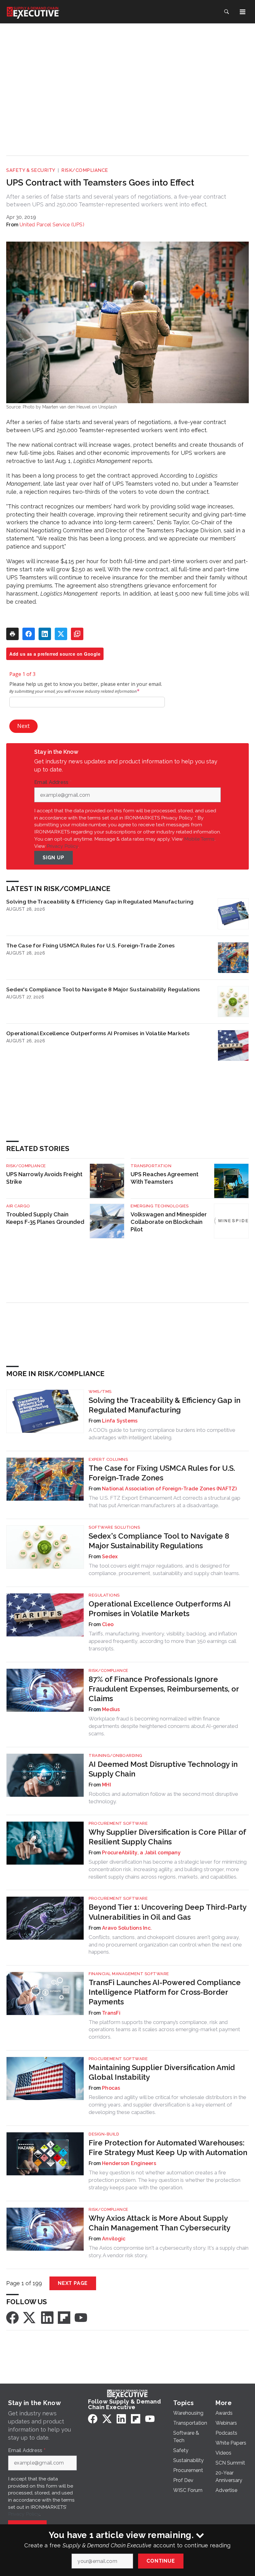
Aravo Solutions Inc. (127, 1928)
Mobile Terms (199, 839)
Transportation (151, 1166)
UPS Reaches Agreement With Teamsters (165, 1178)
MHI (107, 1785)
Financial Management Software (129, 1974)
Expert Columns (108, 1459)
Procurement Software (118, 1823)
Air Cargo (18, 1206)
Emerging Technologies (160, 1206)
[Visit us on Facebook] (12, 2317)
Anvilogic (114, 2239)
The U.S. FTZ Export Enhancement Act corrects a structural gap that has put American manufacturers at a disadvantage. (165, 1502)
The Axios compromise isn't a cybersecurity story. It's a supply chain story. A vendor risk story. (169, 2252)
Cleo (108, 1624)
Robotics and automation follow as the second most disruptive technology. (163, 1798)
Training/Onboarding (116, 1755)
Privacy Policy (62, 846)
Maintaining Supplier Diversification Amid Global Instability (162, 2072)
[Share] (29, 634)
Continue (161, 2561)
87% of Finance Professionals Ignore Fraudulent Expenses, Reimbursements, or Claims (164, 1689)
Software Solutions (114, 1527)
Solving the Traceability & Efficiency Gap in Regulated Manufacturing (100, 901)
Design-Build (104, 2134)
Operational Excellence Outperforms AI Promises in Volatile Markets (98, 1033)
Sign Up (53, 858)
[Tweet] (61, 634)
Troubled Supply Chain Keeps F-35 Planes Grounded (45, 1218)
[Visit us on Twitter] (30, 2317)
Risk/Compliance (85, 170)
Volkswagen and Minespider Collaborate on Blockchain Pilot (169, 1222)
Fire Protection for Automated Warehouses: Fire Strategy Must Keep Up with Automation (168, 2148)
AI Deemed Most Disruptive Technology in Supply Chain (163, 1769)
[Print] (12, 634)
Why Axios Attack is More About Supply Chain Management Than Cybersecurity (160, 2223)
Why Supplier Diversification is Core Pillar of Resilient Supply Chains (167, 1837)
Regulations (104, 1595)
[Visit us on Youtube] (81, 2317)
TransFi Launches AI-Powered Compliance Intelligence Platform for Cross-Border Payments (165, 1992)
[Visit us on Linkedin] (47, 2317)
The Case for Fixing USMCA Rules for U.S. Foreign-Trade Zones (90, 945)
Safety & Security (31, 170)
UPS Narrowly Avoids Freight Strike (44, 1178)
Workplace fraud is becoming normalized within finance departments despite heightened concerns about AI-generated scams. (163, 1726)
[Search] (226, 12)
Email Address (53, 782)
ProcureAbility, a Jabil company (141, 1853)
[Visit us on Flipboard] (64, 2317)
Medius (111, 1709)
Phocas (111, 2088)
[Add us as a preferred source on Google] (77, 634)
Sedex (110, 1557)
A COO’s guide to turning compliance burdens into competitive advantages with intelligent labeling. (162, 1434)
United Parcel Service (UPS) (52, 225)
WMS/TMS (100, 1392)
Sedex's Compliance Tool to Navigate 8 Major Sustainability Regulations (103, 989)
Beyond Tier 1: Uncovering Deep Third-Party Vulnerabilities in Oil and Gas (167, 1912)
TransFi (111, 2013)
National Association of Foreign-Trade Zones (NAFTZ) (169, 1489)
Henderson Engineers (129, 2163)
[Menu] (243, 12)
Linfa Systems (120, 1421)
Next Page (73, 2283)
